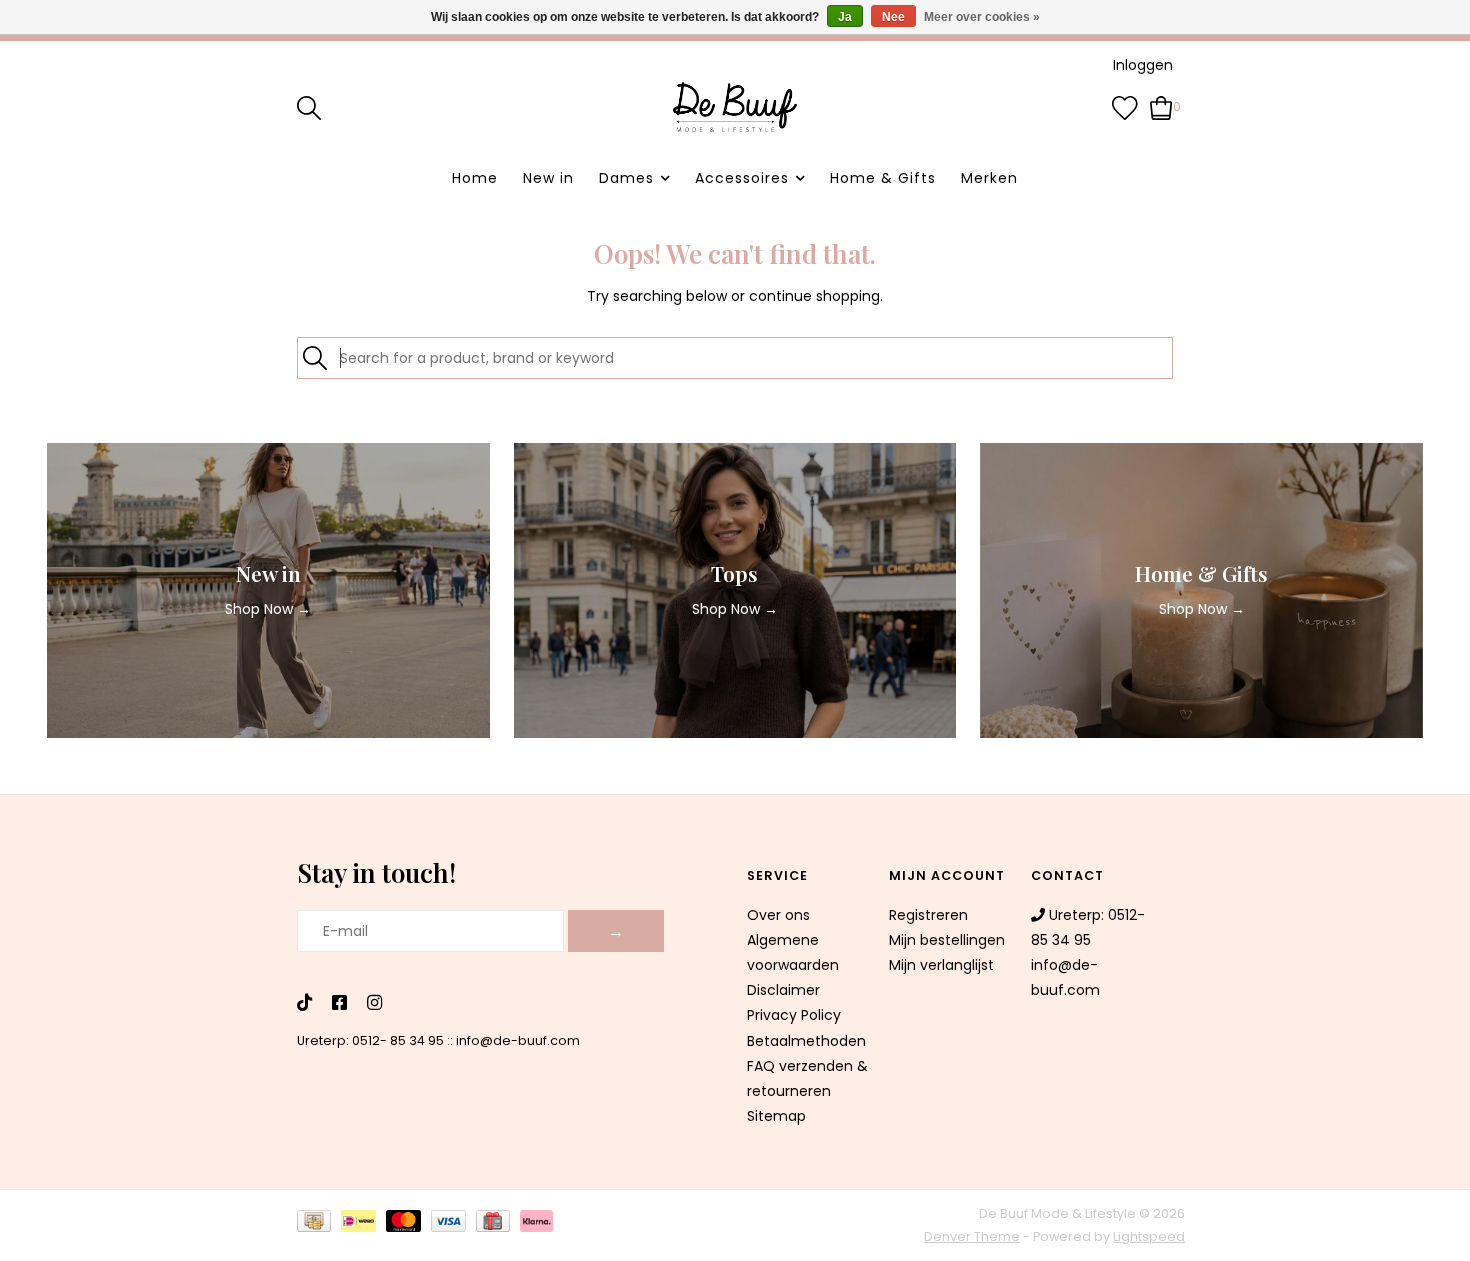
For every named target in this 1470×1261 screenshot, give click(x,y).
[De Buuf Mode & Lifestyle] (735, 107)
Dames (626, 178)
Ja (845, 17)
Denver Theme (972, 1236)
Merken (989, 178)
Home (475, 178)
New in (548, 178)
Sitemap (776, 1116)
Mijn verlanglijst (941, 965)
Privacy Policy (794, 1015)
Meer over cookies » (982, 17)
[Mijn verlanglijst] (1125, 106)
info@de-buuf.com (518, 1040)
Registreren (928, 915)
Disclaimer (783, 990)
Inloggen (1143, 65)
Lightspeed (1149, 1236)
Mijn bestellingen (947, 940)
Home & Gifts (883, 178)
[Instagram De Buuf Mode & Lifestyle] (374, 1004)
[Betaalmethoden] (319, 1224)
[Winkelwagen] (1161, 106)
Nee (893, 17)
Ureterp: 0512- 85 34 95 (370, 1040)
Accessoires (742, 178)
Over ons (778, 915)
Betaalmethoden (806, 1041)
